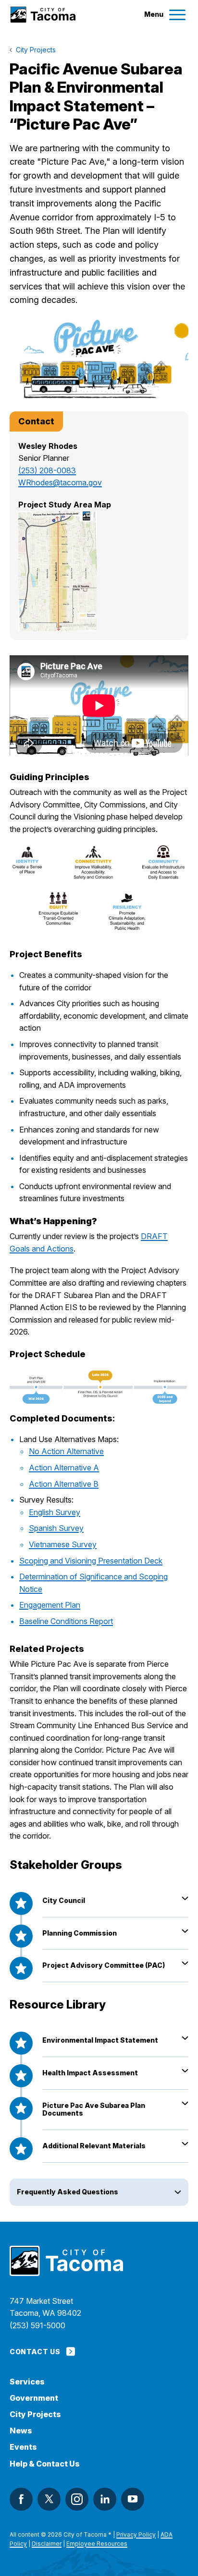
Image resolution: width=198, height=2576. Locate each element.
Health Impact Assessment (90, 2073)
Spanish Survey (56, 1528)
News (21, 2431)
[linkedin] (105, 2499)
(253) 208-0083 (47, 470)
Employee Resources (97, 2544)
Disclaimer (47, 2544)
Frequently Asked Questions (68, 2192)
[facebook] (21, 2499)
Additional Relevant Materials (94, 2146)
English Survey (55, 1512)
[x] (49, 2499)
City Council (64, 1900)
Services (27, 2382)
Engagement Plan (50, 1605)
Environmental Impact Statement (100, 2040)
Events (23, 2447)
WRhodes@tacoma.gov (60, 482)
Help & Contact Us (45, 2464)
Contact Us (35, 2352)
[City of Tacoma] (43, 15)
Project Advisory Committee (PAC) (104, 1965)
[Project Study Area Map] (99, 571)
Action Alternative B (64, 1484)
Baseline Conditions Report (66, 1621)
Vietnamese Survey (63, 1544)
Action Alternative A (64, 1468)
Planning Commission (80, 1933)
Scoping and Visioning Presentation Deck (91, 1561)
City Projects (35, 2414)
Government (34, 2398)
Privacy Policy (136, 2534)
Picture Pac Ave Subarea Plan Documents (94, 2109)
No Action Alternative (66, 1451)
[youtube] (133, 2499)
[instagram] (77, 2499)
